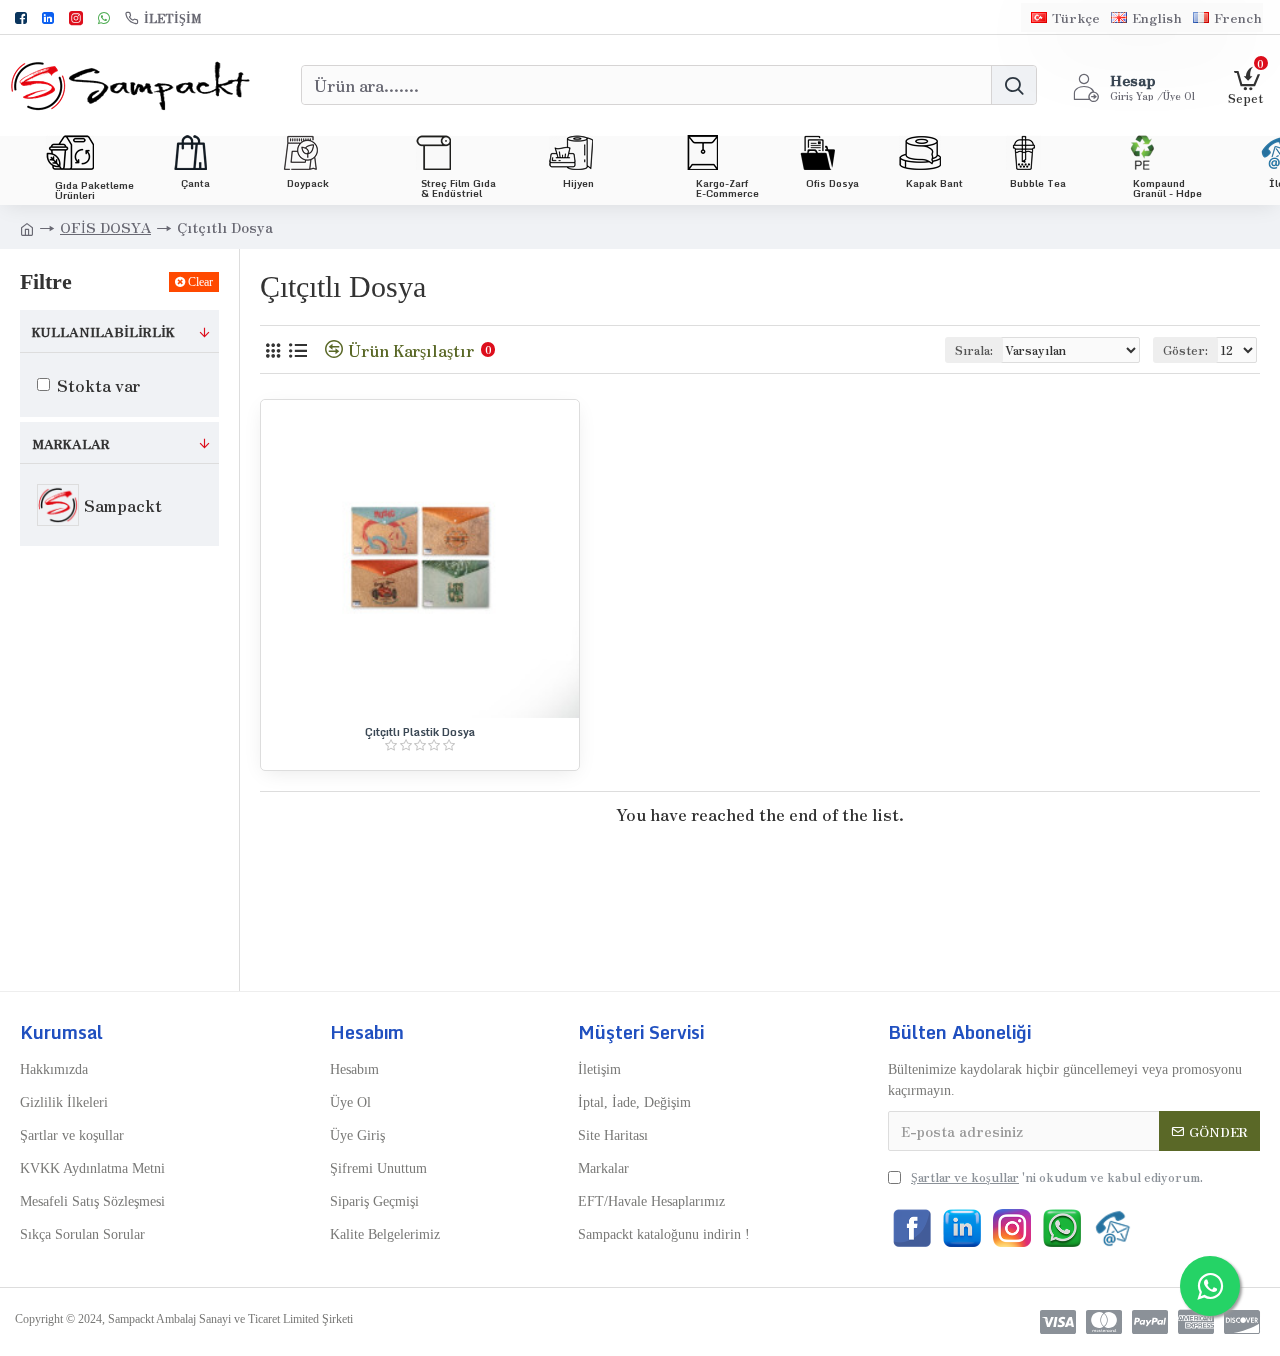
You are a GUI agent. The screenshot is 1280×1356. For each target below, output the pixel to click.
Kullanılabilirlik (103, 331)
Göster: (1185, 349)
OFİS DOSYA (105, 227)
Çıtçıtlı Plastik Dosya (420, 732)
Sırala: (974, 349)
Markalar (71, 443)
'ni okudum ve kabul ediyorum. (1057, 1176)
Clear (200, 282)
